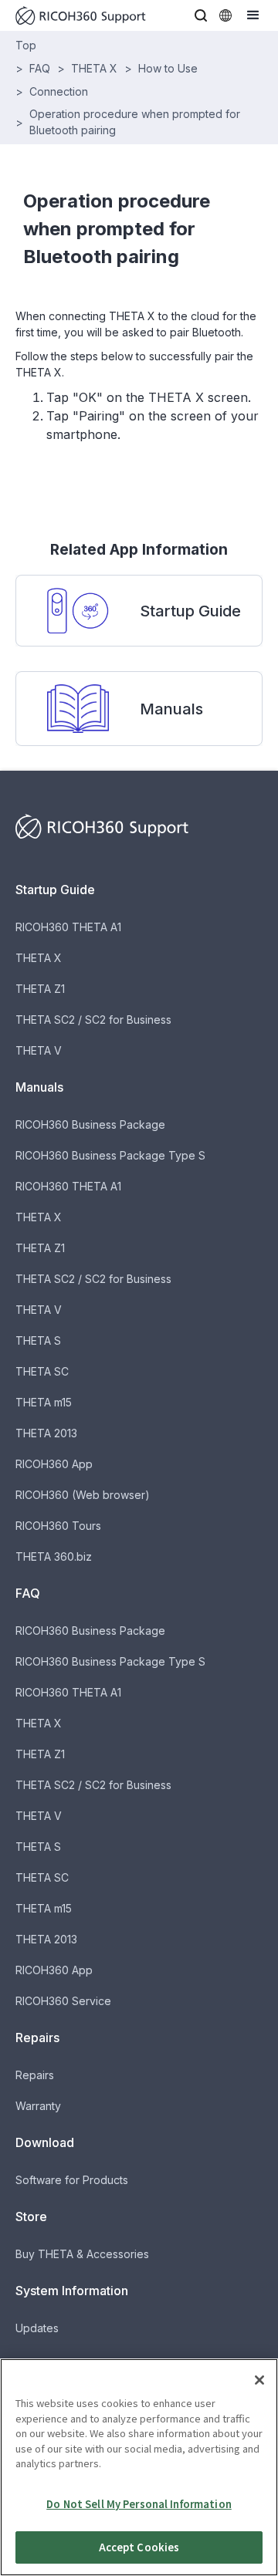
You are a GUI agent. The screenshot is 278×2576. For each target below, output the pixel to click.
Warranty (38, 2106)
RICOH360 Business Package (90, 1124)
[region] (139, 2467)
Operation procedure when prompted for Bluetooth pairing (135, 122)
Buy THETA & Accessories (82, 2254)
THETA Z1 (40, 989)
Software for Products (72, 2180)
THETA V (39, 1050)
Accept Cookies (139, 2547)
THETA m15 (44, 1402)
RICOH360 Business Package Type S (110, 1155)
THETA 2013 (46, 1433)
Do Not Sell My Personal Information (139, 2504)
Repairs (35, 2075)
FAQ (40, 68)
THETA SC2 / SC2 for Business (93, 1020)
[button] (201, 15)
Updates (37, 2328)
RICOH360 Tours (58, 1526)
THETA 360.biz (54, 1556)
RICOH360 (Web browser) (83, 1495)
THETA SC (42, 1371)
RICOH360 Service (63, 2001)
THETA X (94, 68)
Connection (59, 91)
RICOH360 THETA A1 (68, 927)
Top (26, 45)
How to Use (168, 68)
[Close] (259, 2380)
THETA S (38, 1340)
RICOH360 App (54, 1464)
